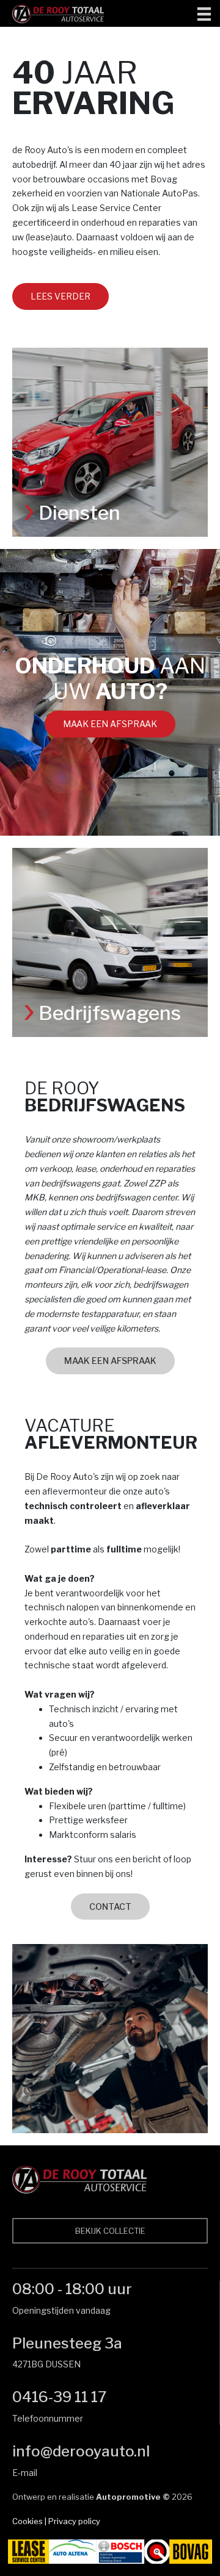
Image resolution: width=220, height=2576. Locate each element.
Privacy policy (74, 2521)
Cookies (28, 2521)
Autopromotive (128, 2497)
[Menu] (204, 13)
